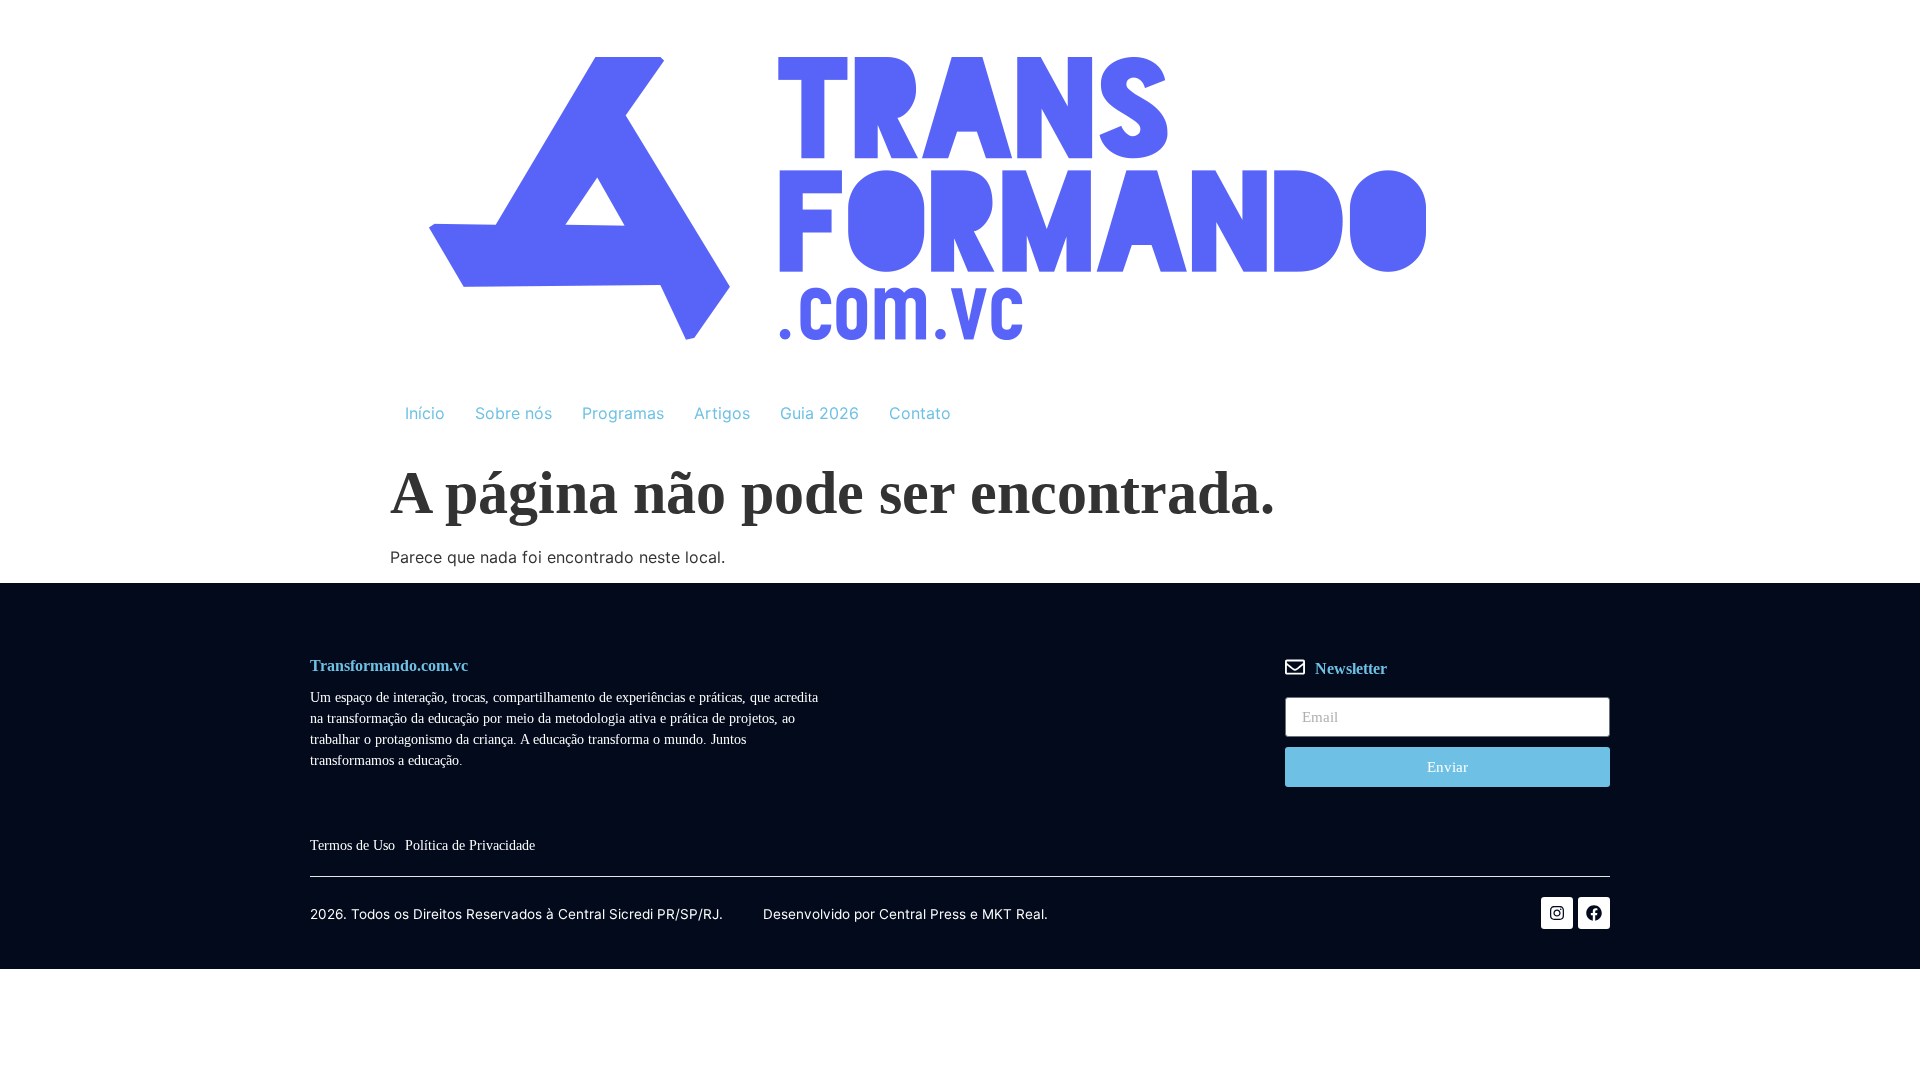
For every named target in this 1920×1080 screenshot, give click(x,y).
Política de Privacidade (470, 845)
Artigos (722, 413)
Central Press (922, 915)
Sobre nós (513, 413)
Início (425, 413)
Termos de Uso (352, 845)
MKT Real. (1015, 915)
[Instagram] (1557, 913)
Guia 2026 (819, 413)
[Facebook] (1594, 913)
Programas (623, 413)
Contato (920, 413)
